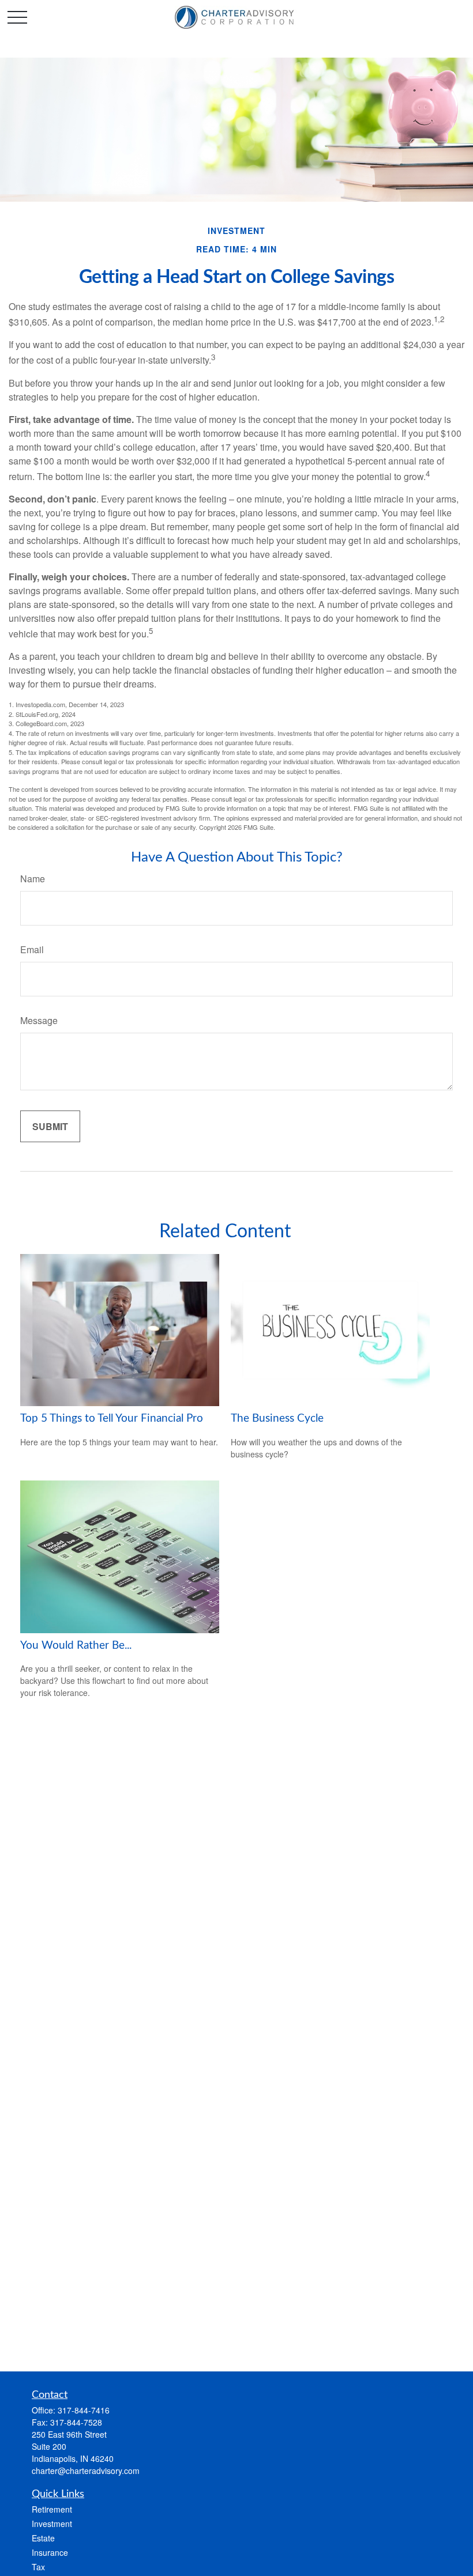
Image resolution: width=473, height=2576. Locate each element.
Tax (38, 2567)
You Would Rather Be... (76, 1646)
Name (33, 879)
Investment (52, 2524)
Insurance (50, 2552)
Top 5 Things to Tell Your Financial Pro (112, 1419)
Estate (43, 2538)
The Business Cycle (277, 1419)
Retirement (52, 2509)
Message (39, 1020)
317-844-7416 (84, 2410)
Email (32, 949)
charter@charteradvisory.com (86, 2471)
